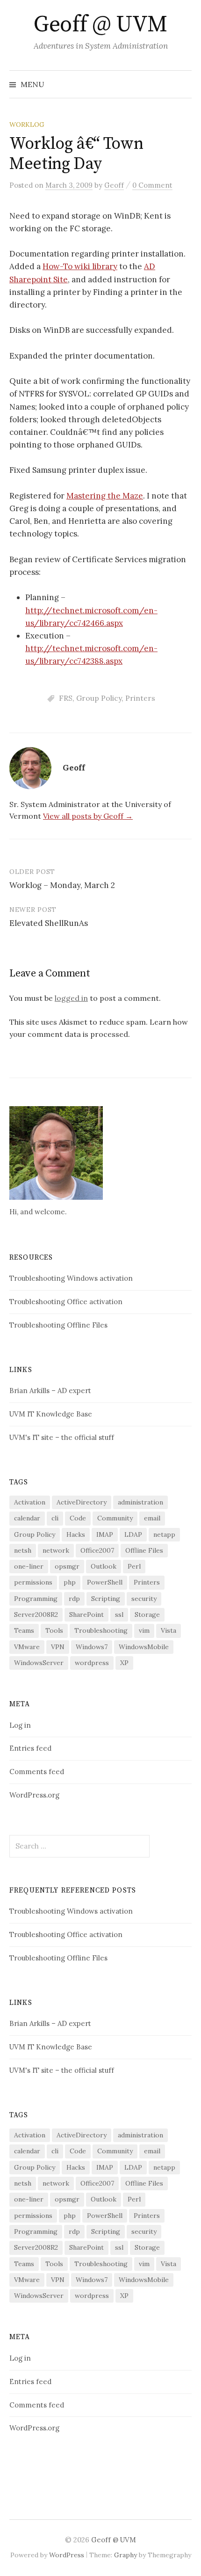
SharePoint (86, 1615)
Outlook (104, 1566)
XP (124, 1663)
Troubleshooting (101, 1630)
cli (55, 1518)
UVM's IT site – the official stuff (62, 1437)
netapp (164, 1534)
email (152, 1518)
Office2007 (97, 1550)
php (70, 1582)
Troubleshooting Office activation (66, 1302)
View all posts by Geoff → (88, 816)
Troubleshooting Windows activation (71, 1278)
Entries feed (30, 1748)
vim (144, 1630)
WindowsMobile (144, 1647)
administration (140, 1502)
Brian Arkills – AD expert (50, 1391)
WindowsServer (39, 1663)
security (144, 1599)
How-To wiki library (80, 266)
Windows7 (92, 1647)
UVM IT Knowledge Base (51, 1414)
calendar (27, 1518)
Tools (54, 1630)
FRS (66, 698)
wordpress (92, 1663)
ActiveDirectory (82, 1502)
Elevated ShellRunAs (49, 923)
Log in (20, 1725)
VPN (58, 1647)
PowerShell (105, 1582)
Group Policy (99, 698)
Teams (24, 1630)
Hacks (76, 1534)
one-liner (29, 1566)
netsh (23, 1550)
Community (115, 1518)
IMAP (105, 1534)
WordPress (67, 2555)
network (56, 1550)
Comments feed (37, 1772)
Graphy (126, 2555)
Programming (36, 1599)
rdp (74, 1599)
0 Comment (152, 185)
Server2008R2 (36, 1615)
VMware (27, 1647)
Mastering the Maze (105, 496)
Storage (147, 1615)
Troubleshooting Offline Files (58, 1325)
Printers (140, 698)
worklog (27, 125)
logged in (71, 998)
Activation (30, 1502)
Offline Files (144, 1550)
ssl (119, 1615)
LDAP (133, 1534)
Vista (169, 1630)
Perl (134, 1566)
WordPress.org (34, 1795)
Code (78, 1518)
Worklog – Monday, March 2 (62, 885)
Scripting (106, 1599)
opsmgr (67, 1566)
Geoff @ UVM (100, 25)
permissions (33, 1582)
